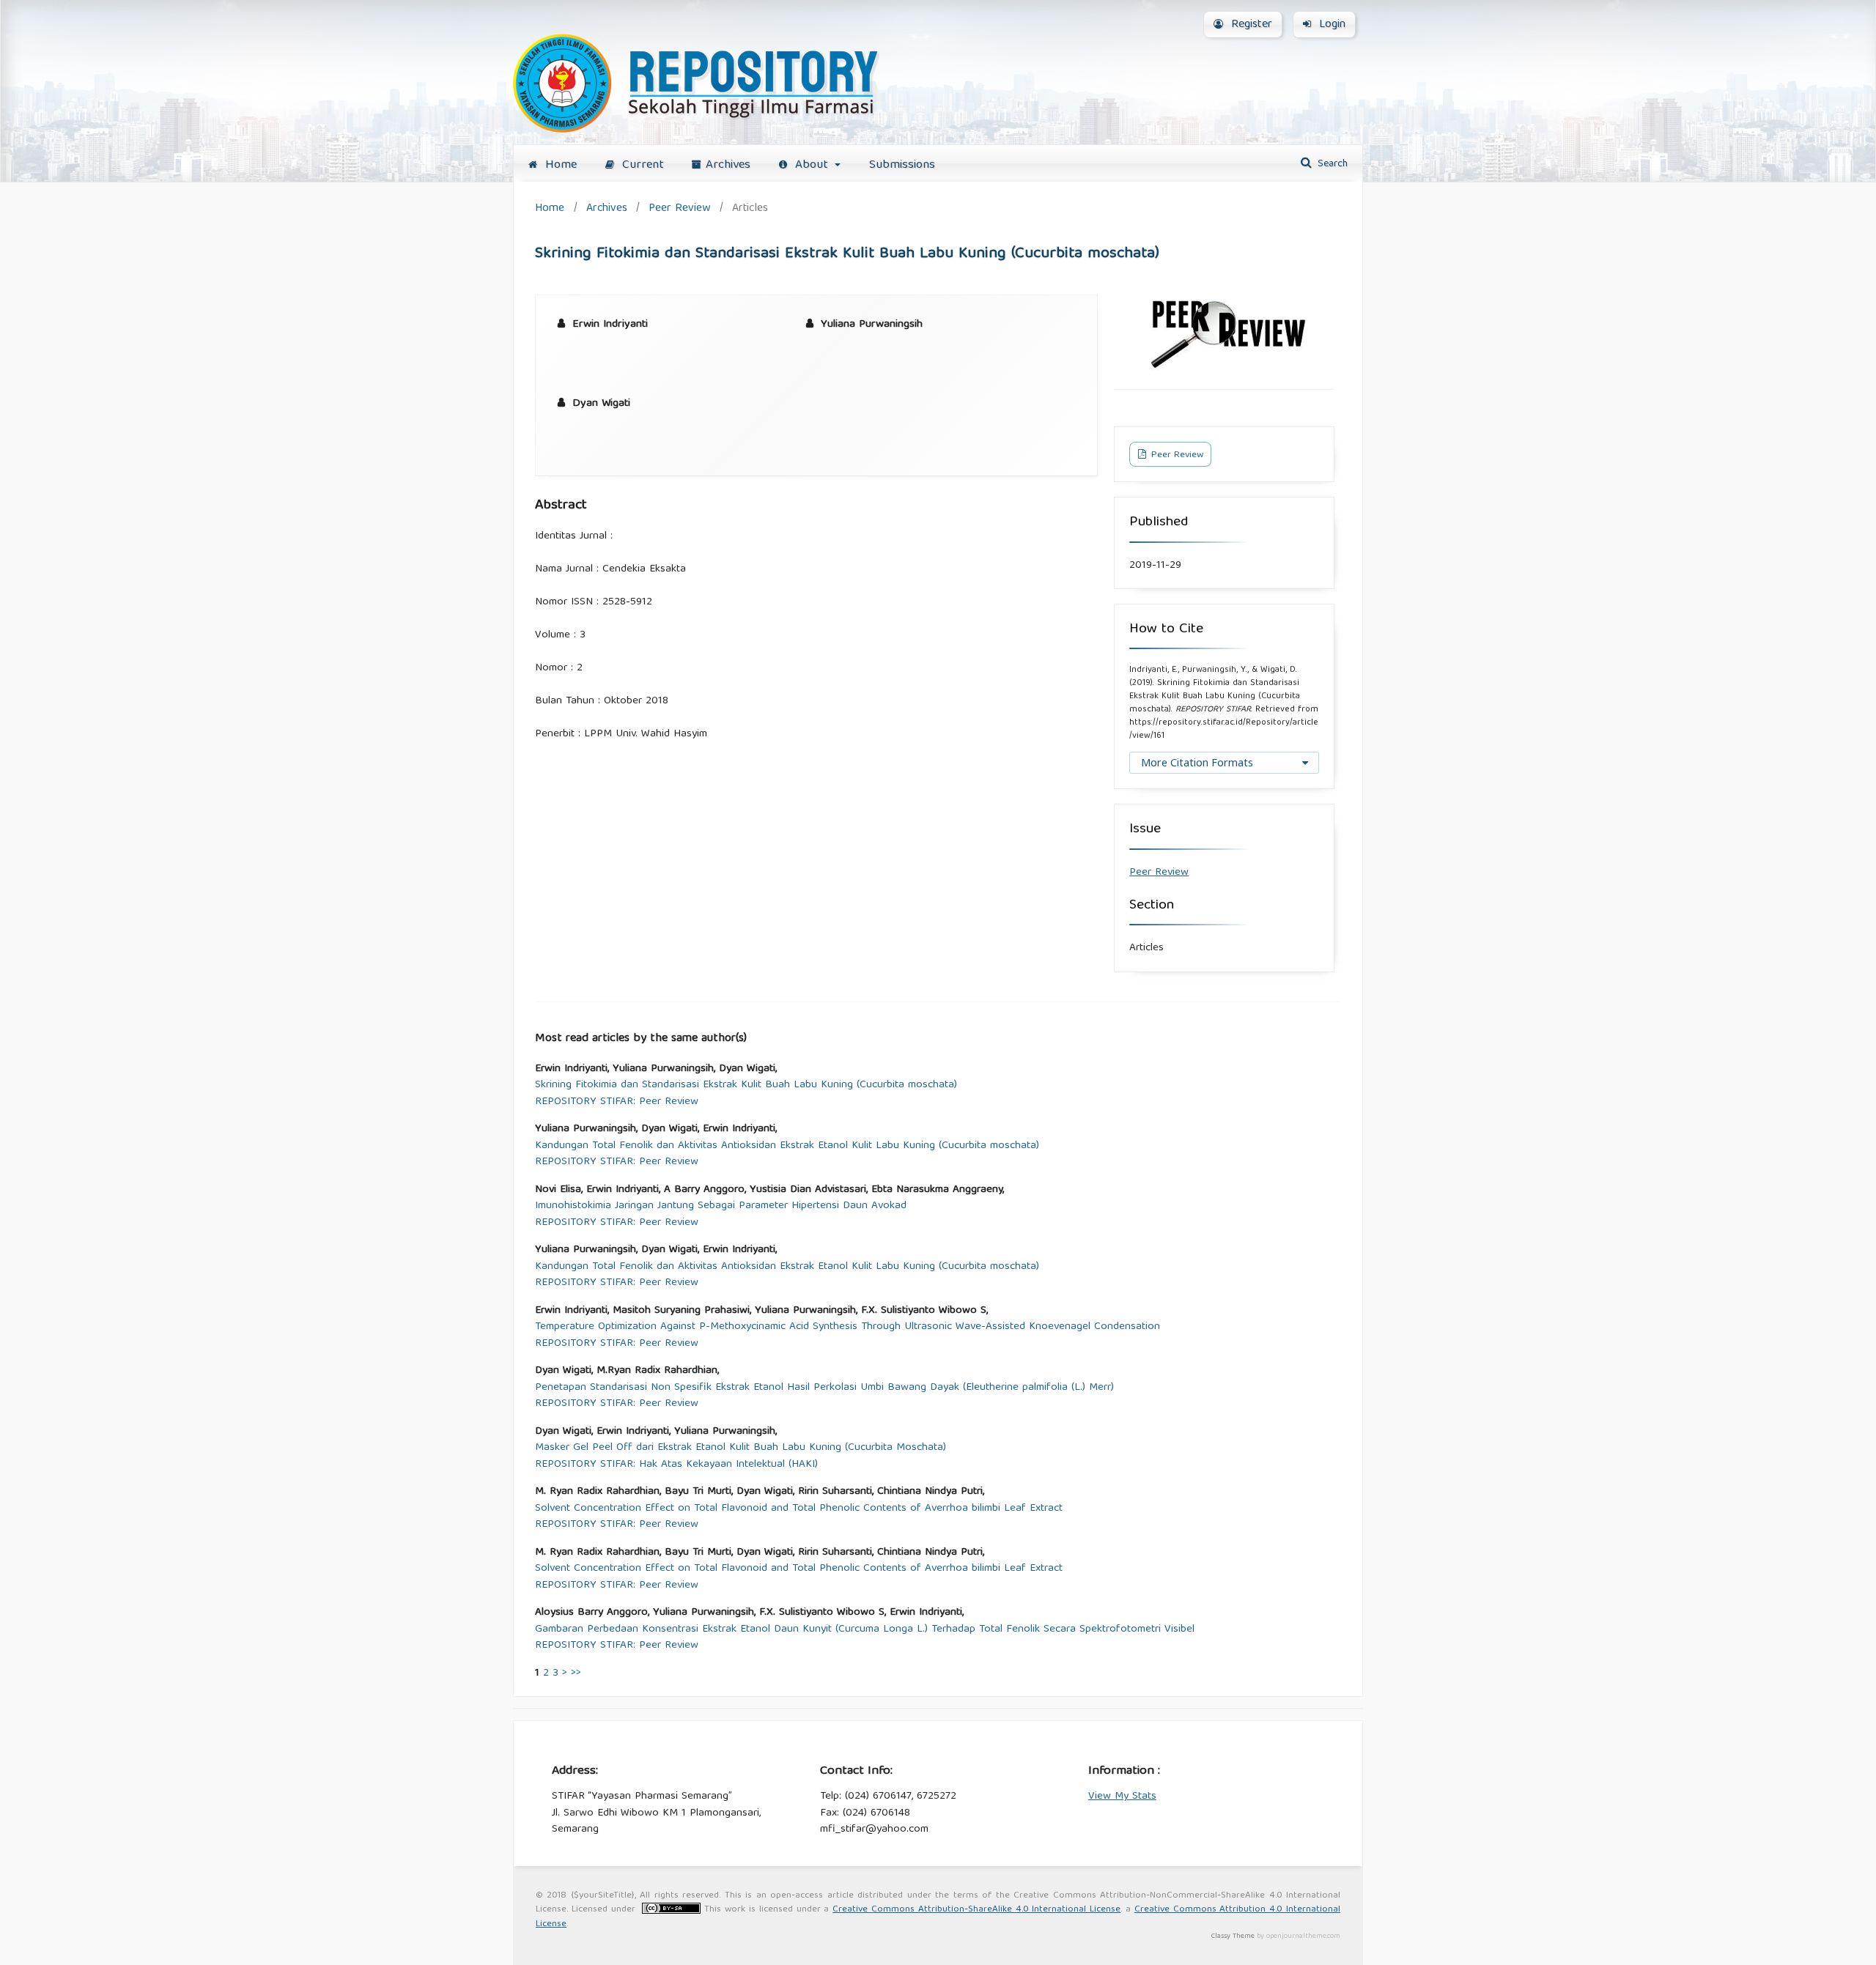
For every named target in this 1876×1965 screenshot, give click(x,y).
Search (1331, 164)
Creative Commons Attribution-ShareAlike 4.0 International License (976, 1910)
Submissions (902, 165)
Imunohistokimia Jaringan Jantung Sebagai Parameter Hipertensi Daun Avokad (721, 1206)
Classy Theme (1234, 1936)
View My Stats (1122, 1796)
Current (641, 165)
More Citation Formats (1197, 762)
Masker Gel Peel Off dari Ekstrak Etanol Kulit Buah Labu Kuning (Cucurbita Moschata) (741, 1448)
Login (1330, 25)
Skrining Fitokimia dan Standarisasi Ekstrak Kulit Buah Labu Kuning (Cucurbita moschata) (746, 1085)
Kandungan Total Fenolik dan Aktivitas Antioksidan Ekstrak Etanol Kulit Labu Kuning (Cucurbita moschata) (787, 1146)
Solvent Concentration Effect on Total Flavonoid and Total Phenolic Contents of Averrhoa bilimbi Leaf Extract (799, 1509)
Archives (728, 165)
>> (576, 1673)
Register (1250, 25)
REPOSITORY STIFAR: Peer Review (617, 1102)
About (812, 165)
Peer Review (679, 208)
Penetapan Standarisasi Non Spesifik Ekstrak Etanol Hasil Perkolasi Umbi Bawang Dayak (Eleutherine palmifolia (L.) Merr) (824, 1388)
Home (559, 165)
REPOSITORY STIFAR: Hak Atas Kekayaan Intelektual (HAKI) (676, 1465)
